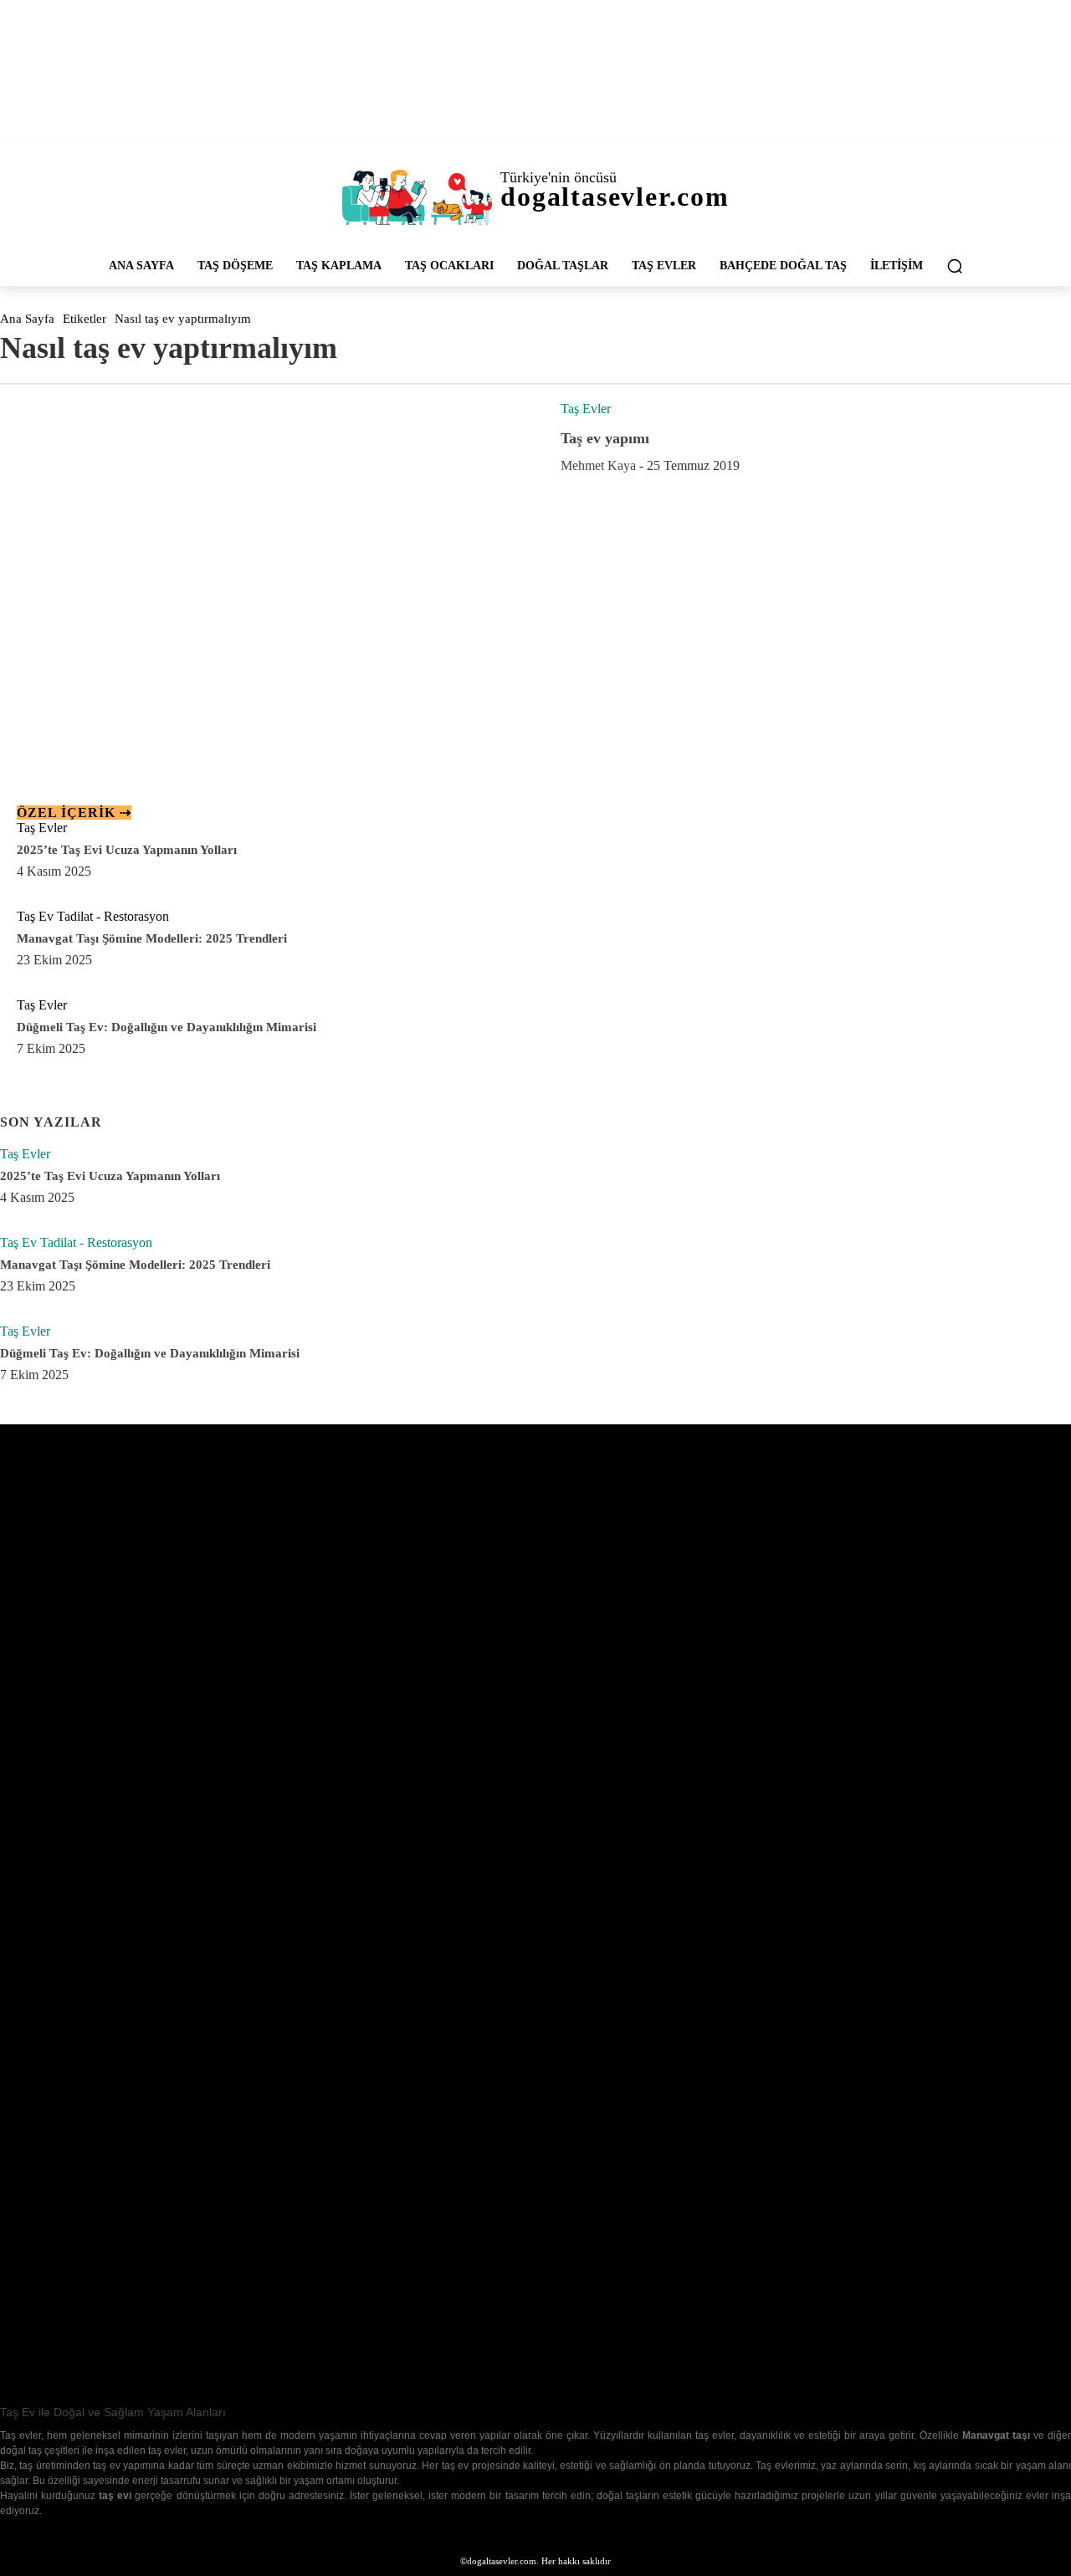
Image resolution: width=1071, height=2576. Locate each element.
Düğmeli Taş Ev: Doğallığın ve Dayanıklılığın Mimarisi (167, 1027)
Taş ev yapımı (605, 438)
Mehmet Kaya (598, 465)
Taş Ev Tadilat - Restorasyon (93, 916)
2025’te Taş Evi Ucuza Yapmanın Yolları (127, 850)
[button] (955, 266)
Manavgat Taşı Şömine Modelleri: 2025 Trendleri (152, 938)
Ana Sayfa (27, 319)
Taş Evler (586, 409)
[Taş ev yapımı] (268, 562)
